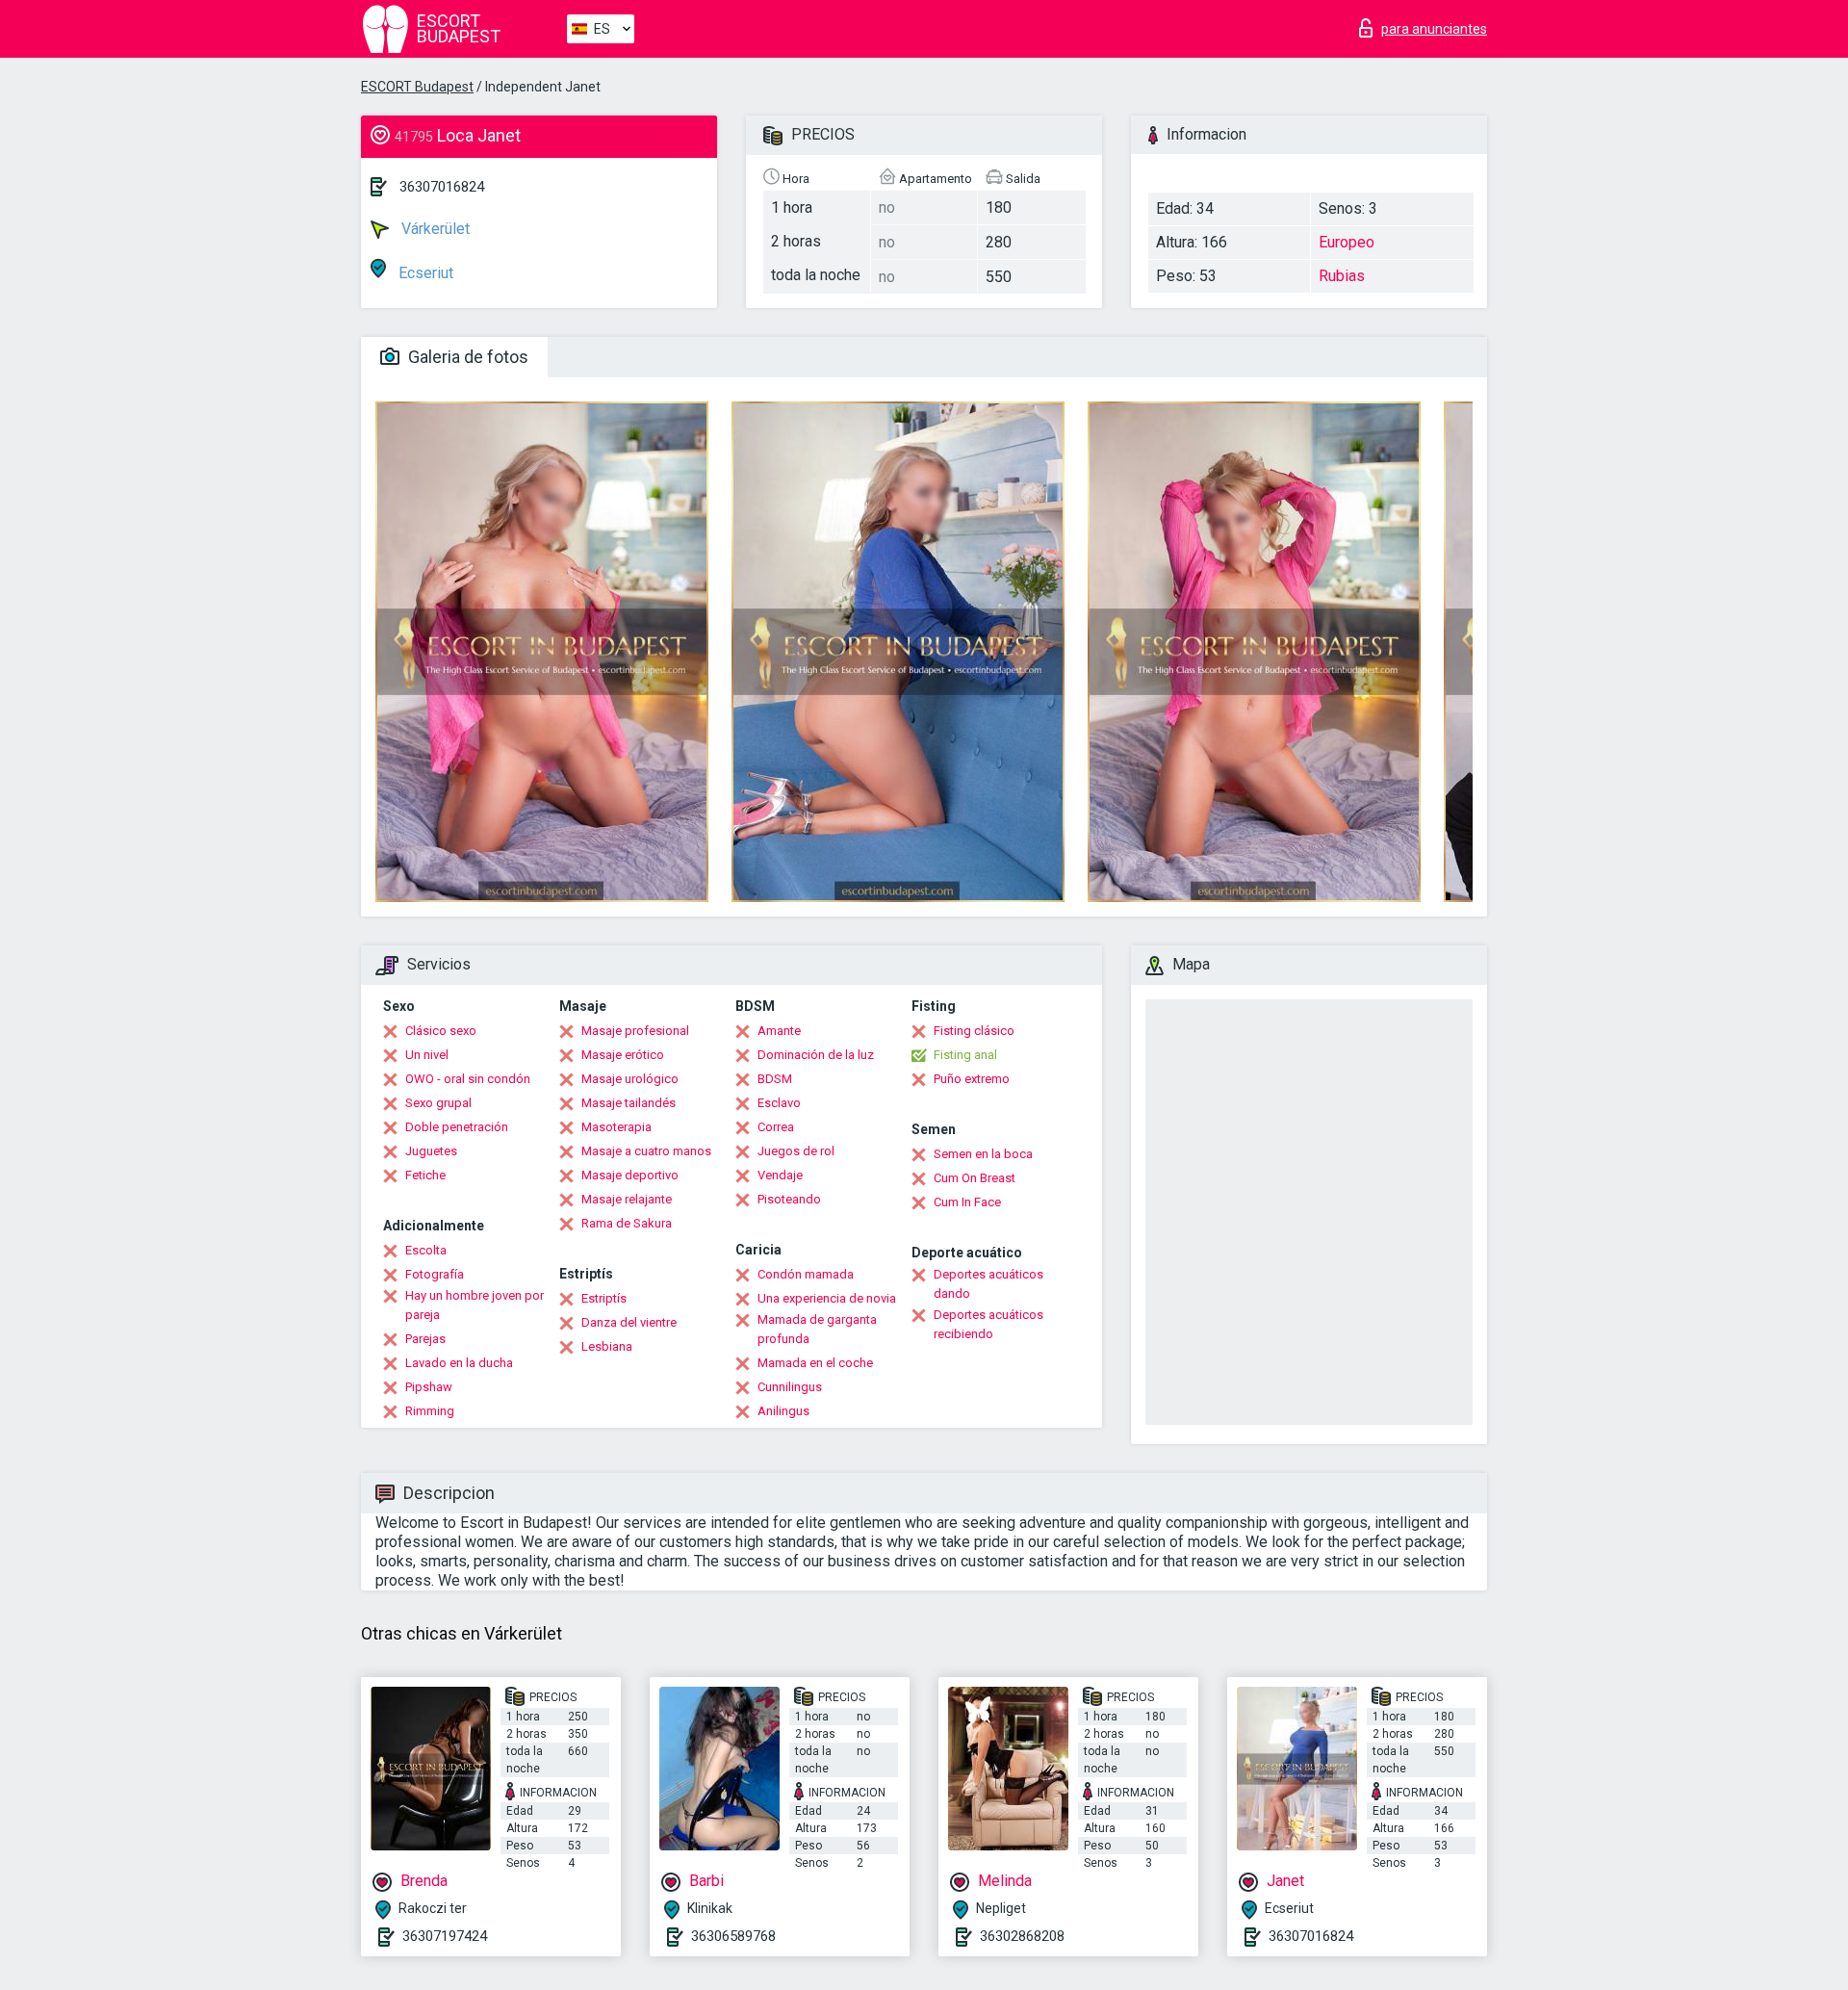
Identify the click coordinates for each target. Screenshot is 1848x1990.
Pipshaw (429, 1387)
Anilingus (783, 1411)
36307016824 (442, 187)
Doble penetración (457, 1127)
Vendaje (780, 1175)
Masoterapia (616, 1127)
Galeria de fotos (466, 357)
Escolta (426, 1250)
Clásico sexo (441, 1031)
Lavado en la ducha (459, 1363)
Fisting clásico (974, 1031)
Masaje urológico (630, 1079)
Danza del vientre (629, 1322)
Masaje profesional (635, 1031)
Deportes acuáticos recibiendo (988, 1324)
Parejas (425, 1339)
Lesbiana (607, 1346)
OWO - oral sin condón (468, 1079)
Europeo (1347, 242)
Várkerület (434, 229)
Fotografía (435, 1274)
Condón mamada (806, 1274)
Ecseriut (424, 273)
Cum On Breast (975, 1178)
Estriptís (604, 1298)
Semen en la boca (983, 1154)
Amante (779, 1031)
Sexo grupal (438, 1103)
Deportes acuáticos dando (988, 1284)
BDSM (775, 1079)
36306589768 (733, 1936)
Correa (776, 1127)
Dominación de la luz (816, 1055)
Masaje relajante (627, 1199)
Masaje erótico (623, 1055)
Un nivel (427, 1055)
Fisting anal (965, 1055)
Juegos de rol (796, 1151)
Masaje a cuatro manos (646, 1151)
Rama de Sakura (627, 1223)
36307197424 (445, 1936)
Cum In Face (967, 1202)
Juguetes (431, 1151)
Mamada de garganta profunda (817, 1329)
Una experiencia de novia (827, 1298)
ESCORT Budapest (417, 87)
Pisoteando (789, 1199)
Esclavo (779, 1103)
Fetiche (425, 1175)
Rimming (430, 1411)
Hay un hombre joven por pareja (475, 1305)
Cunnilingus (790, 1387)
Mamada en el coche (815, 1363)
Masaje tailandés (629, 1103)
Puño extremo (972, 1079)
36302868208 (1022, 1936)
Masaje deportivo (630, 1175)
